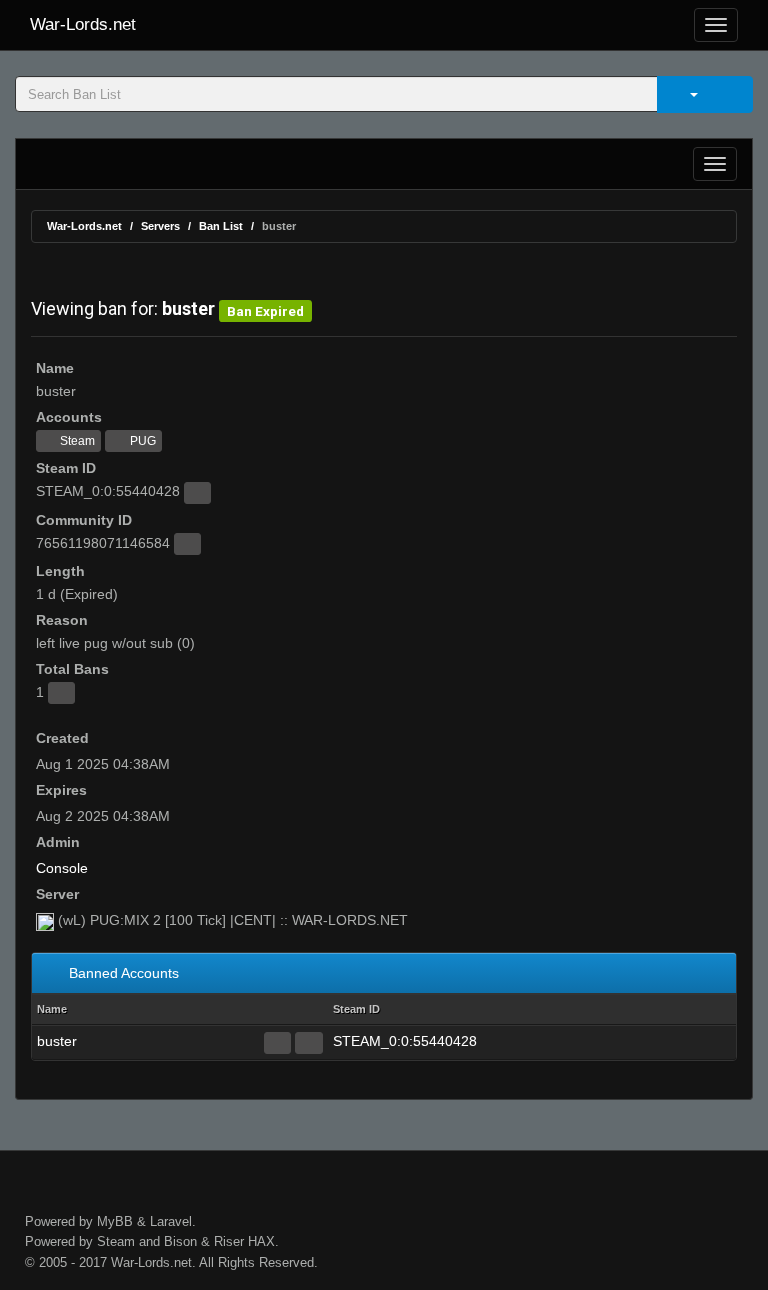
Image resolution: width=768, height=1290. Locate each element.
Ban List (221, 226)
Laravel (171, 1221)
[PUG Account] (308, 1043)
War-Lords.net (83, 24)
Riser (229, 1241)
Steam (76, 441)
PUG (141, 441)
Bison (180, 1241)
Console (62, 868)
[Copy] (197, 493)
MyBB (115, 1221)
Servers (160, 226)
